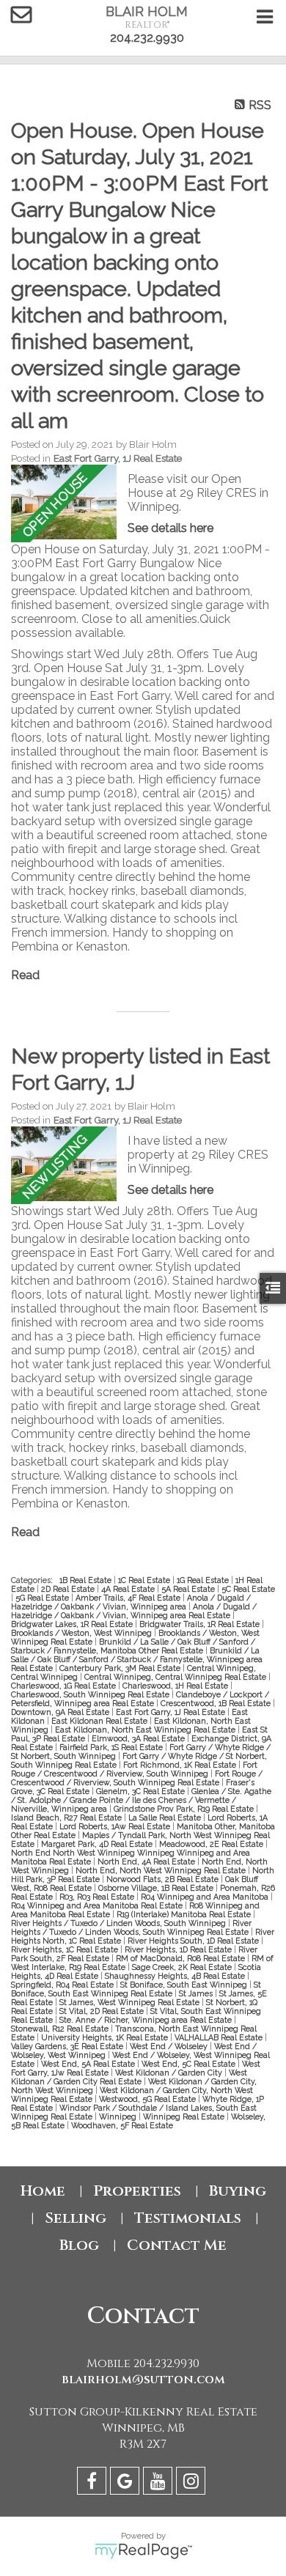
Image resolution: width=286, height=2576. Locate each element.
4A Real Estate (129, 1589)
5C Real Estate (248, 1589)
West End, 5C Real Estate (190, 2064)
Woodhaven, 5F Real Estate (122, 2125)
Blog (79, 2245)
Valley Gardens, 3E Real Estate (68, 2046)
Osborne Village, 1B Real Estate (157, 1888)
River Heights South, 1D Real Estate (194, 1941)
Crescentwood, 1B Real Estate (217, 1703)
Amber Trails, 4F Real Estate (129, 1598)
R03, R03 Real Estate (98, 1897)
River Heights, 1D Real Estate (179, 1949)
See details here (170, 528)
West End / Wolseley (170, 2046)
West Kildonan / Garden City (170, 2073)
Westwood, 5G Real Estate (148, 2099)
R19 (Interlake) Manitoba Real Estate (185, 1914)
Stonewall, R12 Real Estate (61, 2029)
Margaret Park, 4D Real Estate (98, 1844)
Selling (76, 2218)
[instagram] (192, 2483)
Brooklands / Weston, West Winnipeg (82, 1633)
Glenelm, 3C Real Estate (142, 1791)
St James (197, 1993)
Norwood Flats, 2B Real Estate (164, 1879)
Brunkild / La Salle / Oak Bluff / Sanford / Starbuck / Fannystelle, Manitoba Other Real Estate (133, 1646)
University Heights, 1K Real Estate (106, 2037)
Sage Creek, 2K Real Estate (183, 1967)
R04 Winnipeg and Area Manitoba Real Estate (98, 1905)
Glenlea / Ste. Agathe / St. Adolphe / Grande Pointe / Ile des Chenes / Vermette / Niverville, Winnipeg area (141, 1800)
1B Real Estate (87, 1580)
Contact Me (177, 2245)
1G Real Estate (204, 1580)
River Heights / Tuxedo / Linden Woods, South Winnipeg (120, 1923)
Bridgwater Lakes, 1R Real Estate (73, 1624)
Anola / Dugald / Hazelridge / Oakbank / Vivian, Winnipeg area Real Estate (134, 1611)
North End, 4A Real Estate (147, 1861)
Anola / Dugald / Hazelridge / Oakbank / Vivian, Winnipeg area (131, 1602)
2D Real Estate (69, 1589)
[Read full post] (64, 503)
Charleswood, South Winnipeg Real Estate (91, 1694)
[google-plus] (126, 2483)
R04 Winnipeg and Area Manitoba (206, 1897)
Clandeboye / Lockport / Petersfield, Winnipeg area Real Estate (140, 1699)
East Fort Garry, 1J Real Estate (118, 458)
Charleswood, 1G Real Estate (65, 1686)
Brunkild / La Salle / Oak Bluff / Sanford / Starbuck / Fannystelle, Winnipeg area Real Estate (137, 1659)
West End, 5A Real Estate (89, 2064)
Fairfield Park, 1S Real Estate (112, 1747)
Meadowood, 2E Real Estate (212, 1844)
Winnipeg (119, 2116)
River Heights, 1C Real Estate (66, 1949)
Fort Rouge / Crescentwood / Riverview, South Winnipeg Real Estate (137, 1778)
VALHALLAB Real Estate (220, 2037)
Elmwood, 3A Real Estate (139, 1738)
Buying (238, 2191)
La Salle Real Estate (166, 1817)
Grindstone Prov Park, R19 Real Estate (185, 1809)
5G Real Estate (43, 1598)
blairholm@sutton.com (143, 2380)
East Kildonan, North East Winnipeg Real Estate (146, 1730)
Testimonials (188, 2218)
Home (43, 2191)
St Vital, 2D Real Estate (103, 2011)
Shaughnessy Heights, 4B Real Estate (176, 1976)
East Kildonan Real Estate (100, 1721)
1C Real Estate (145, 1580)
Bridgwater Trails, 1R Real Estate (201, 1624)
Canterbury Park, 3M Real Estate (121, 1668)
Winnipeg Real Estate (185, 2116)
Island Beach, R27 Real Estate (67, 1817)
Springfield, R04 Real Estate (63, 1985)
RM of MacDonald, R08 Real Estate (181, 1958)
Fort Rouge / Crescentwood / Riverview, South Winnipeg (134, 1769)
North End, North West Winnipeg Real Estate (162, 1870)
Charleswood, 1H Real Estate (176, 1686)
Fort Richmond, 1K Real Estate (181, 1765)
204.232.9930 (147, 38)
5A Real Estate (189, 1589)
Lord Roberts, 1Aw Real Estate (116, 1826)
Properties (137, 2191)
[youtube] (159, 2483)
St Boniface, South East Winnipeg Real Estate (136, 1989)
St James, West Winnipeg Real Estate (131, 2002)
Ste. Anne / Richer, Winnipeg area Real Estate (147, 2020)
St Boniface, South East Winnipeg (185, 1985)
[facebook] (93, 2483)
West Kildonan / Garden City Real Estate (129, 2077)
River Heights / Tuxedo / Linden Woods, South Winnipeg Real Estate (131, 1927)
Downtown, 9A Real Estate (61, 1712)
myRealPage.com (143, 2551)
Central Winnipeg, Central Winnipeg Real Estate (176, 1677)
